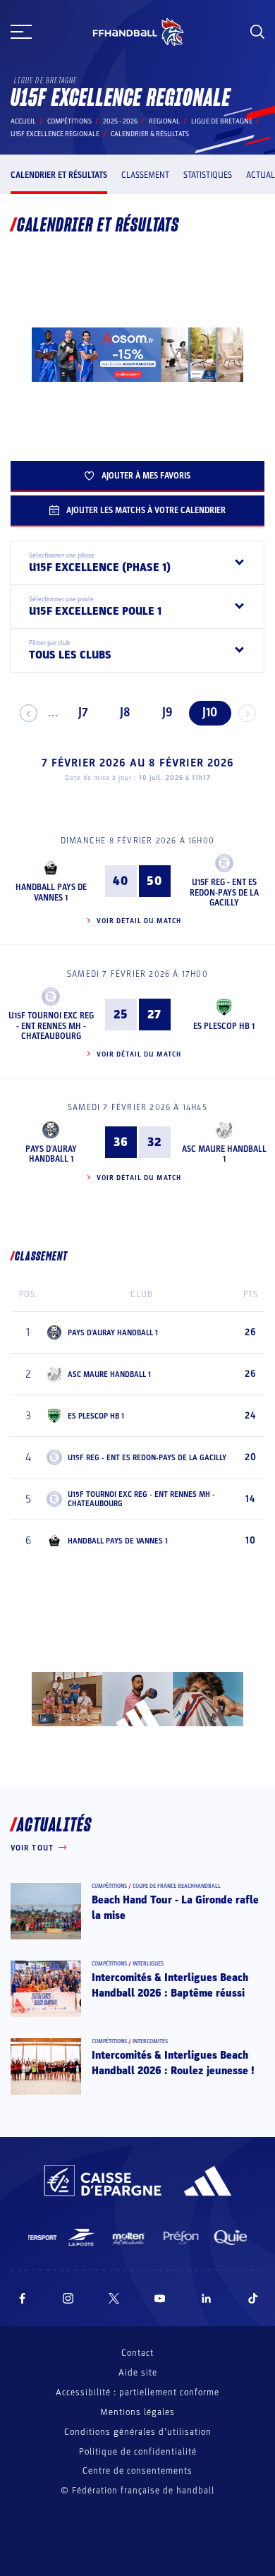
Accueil (23, 121)
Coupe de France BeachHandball (177, 1886)
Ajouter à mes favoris (146, 476)
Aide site (138, 2373)
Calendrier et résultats (59, 175)
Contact (137, 2353)
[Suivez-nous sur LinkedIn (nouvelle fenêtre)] (207, 2298)
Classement (145, 175)
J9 (167, 712)
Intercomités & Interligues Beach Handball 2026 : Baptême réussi (170, 1985)
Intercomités (150, 2041)
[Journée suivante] (247, 713)
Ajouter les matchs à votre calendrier (146, 510)
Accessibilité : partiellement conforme (137, 2393)
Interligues (148, 1964)
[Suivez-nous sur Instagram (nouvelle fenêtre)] (68, 2298)
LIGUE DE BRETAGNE (222, 121)
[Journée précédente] (29, 713)
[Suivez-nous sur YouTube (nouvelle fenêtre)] (160, 2298)
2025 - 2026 (120, 121)
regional (164, 121)
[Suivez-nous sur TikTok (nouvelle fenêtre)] (253, 2298)
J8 (125, 712)
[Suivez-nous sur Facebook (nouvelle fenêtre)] (22, 2298)
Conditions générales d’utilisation (138, 2432)
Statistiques (208, 175)
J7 (83, 712)
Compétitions (69, 121)
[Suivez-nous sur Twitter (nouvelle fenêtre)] (114, 2298)
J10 (210, 712)
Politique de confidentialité (138, 2452)
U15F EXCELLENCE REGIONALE (55, 134)
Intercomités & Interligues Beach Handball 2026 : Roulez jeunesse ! (173, 2063)
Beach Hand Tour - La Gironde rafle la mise (175, 1908)
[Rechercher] (257, 32)
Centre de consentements (137, 2471)
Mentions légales (137, 2412)
